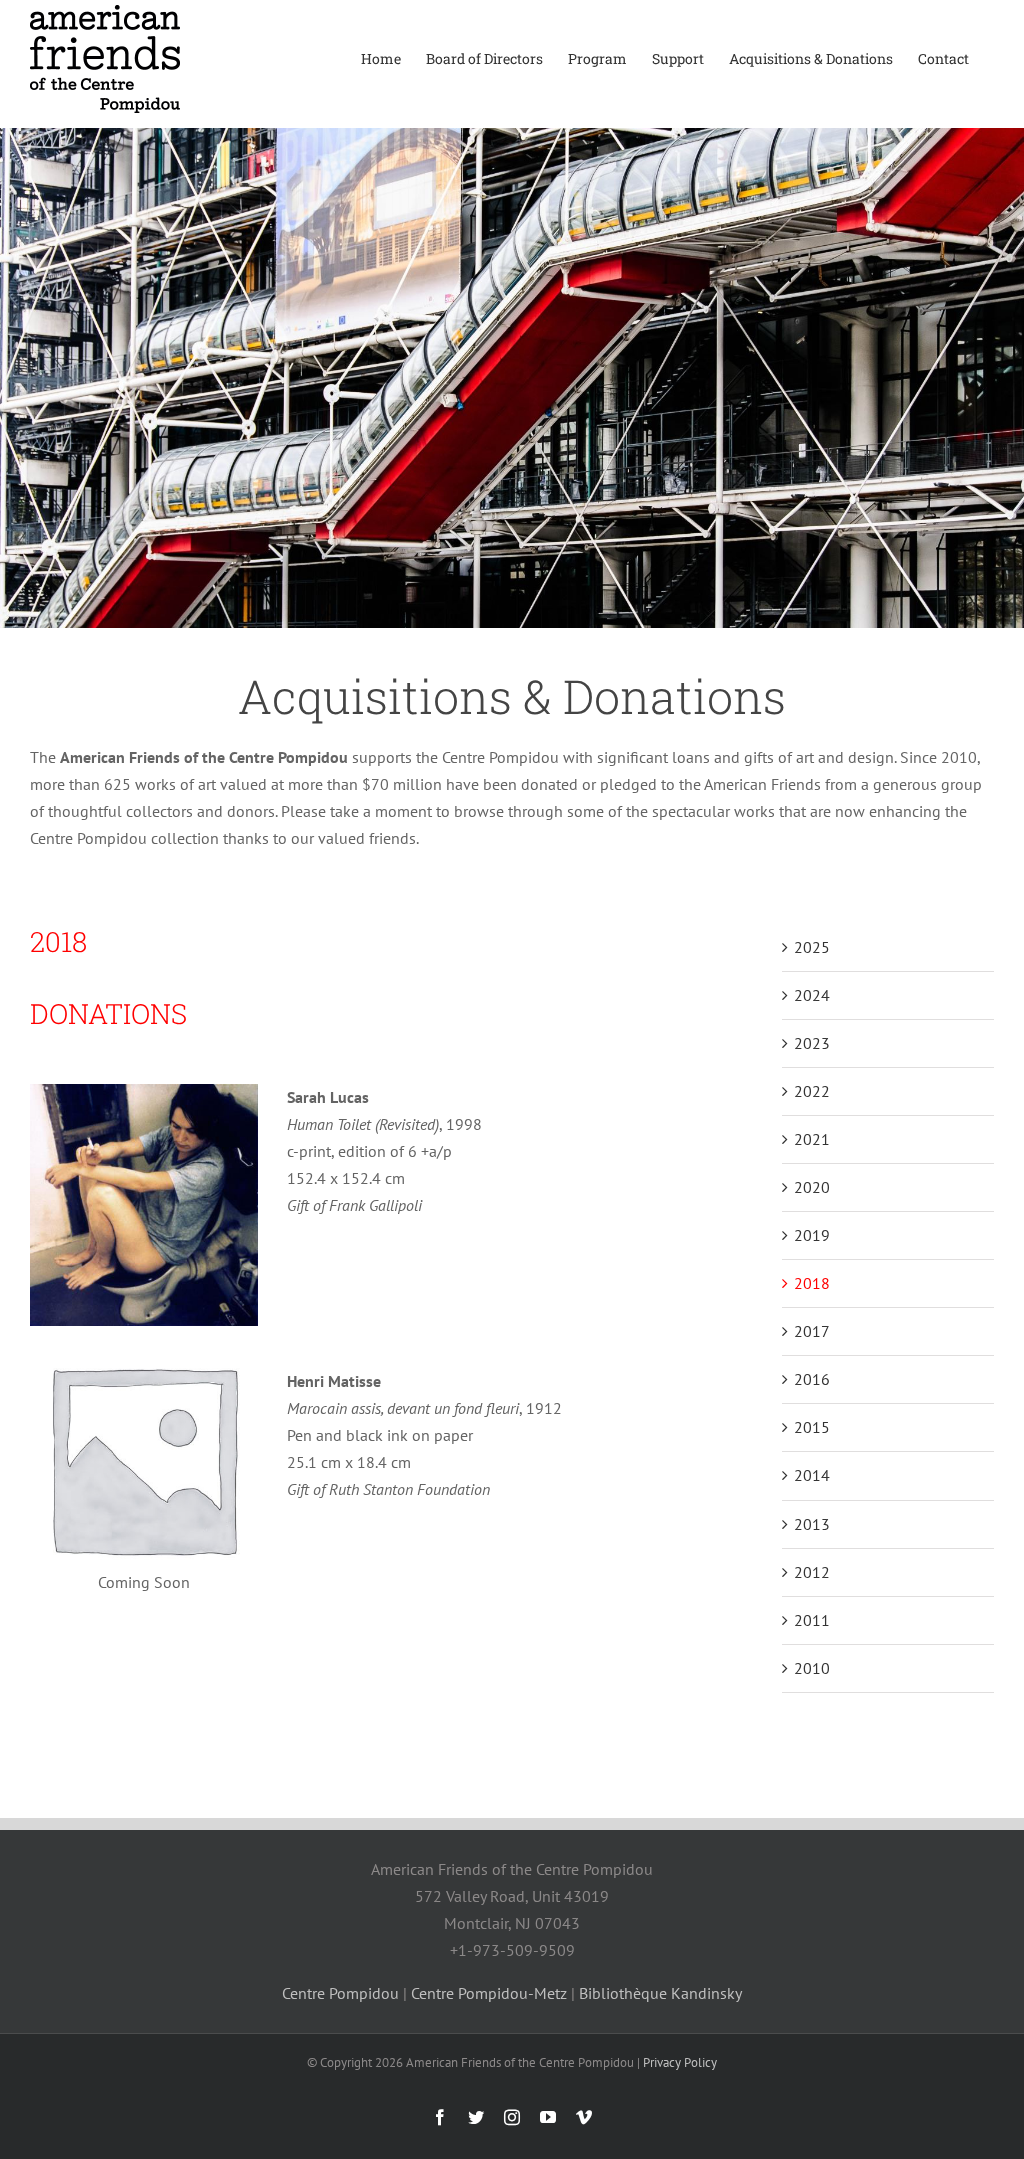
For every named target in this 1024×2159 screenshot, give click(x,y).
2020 (812, 1187)
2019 (812, 1235)
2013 (812, 1524)
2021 (812, 1139)
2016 (812, 1379)
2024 (812, 995)
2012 (812, 1572)
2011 (812, 1620)
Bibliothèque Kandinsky (660, 1993)
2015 (812, 1427)
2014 (812, 1475)
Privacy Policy (680, 2062)
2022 (812, 1091)
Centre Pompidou (340, 1993)
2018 (812, 1283)
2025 (812, 947)
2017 (812, 1331)
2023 (812, 1043)
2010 (812, 1668)
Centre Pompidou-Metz (489, 1993)
